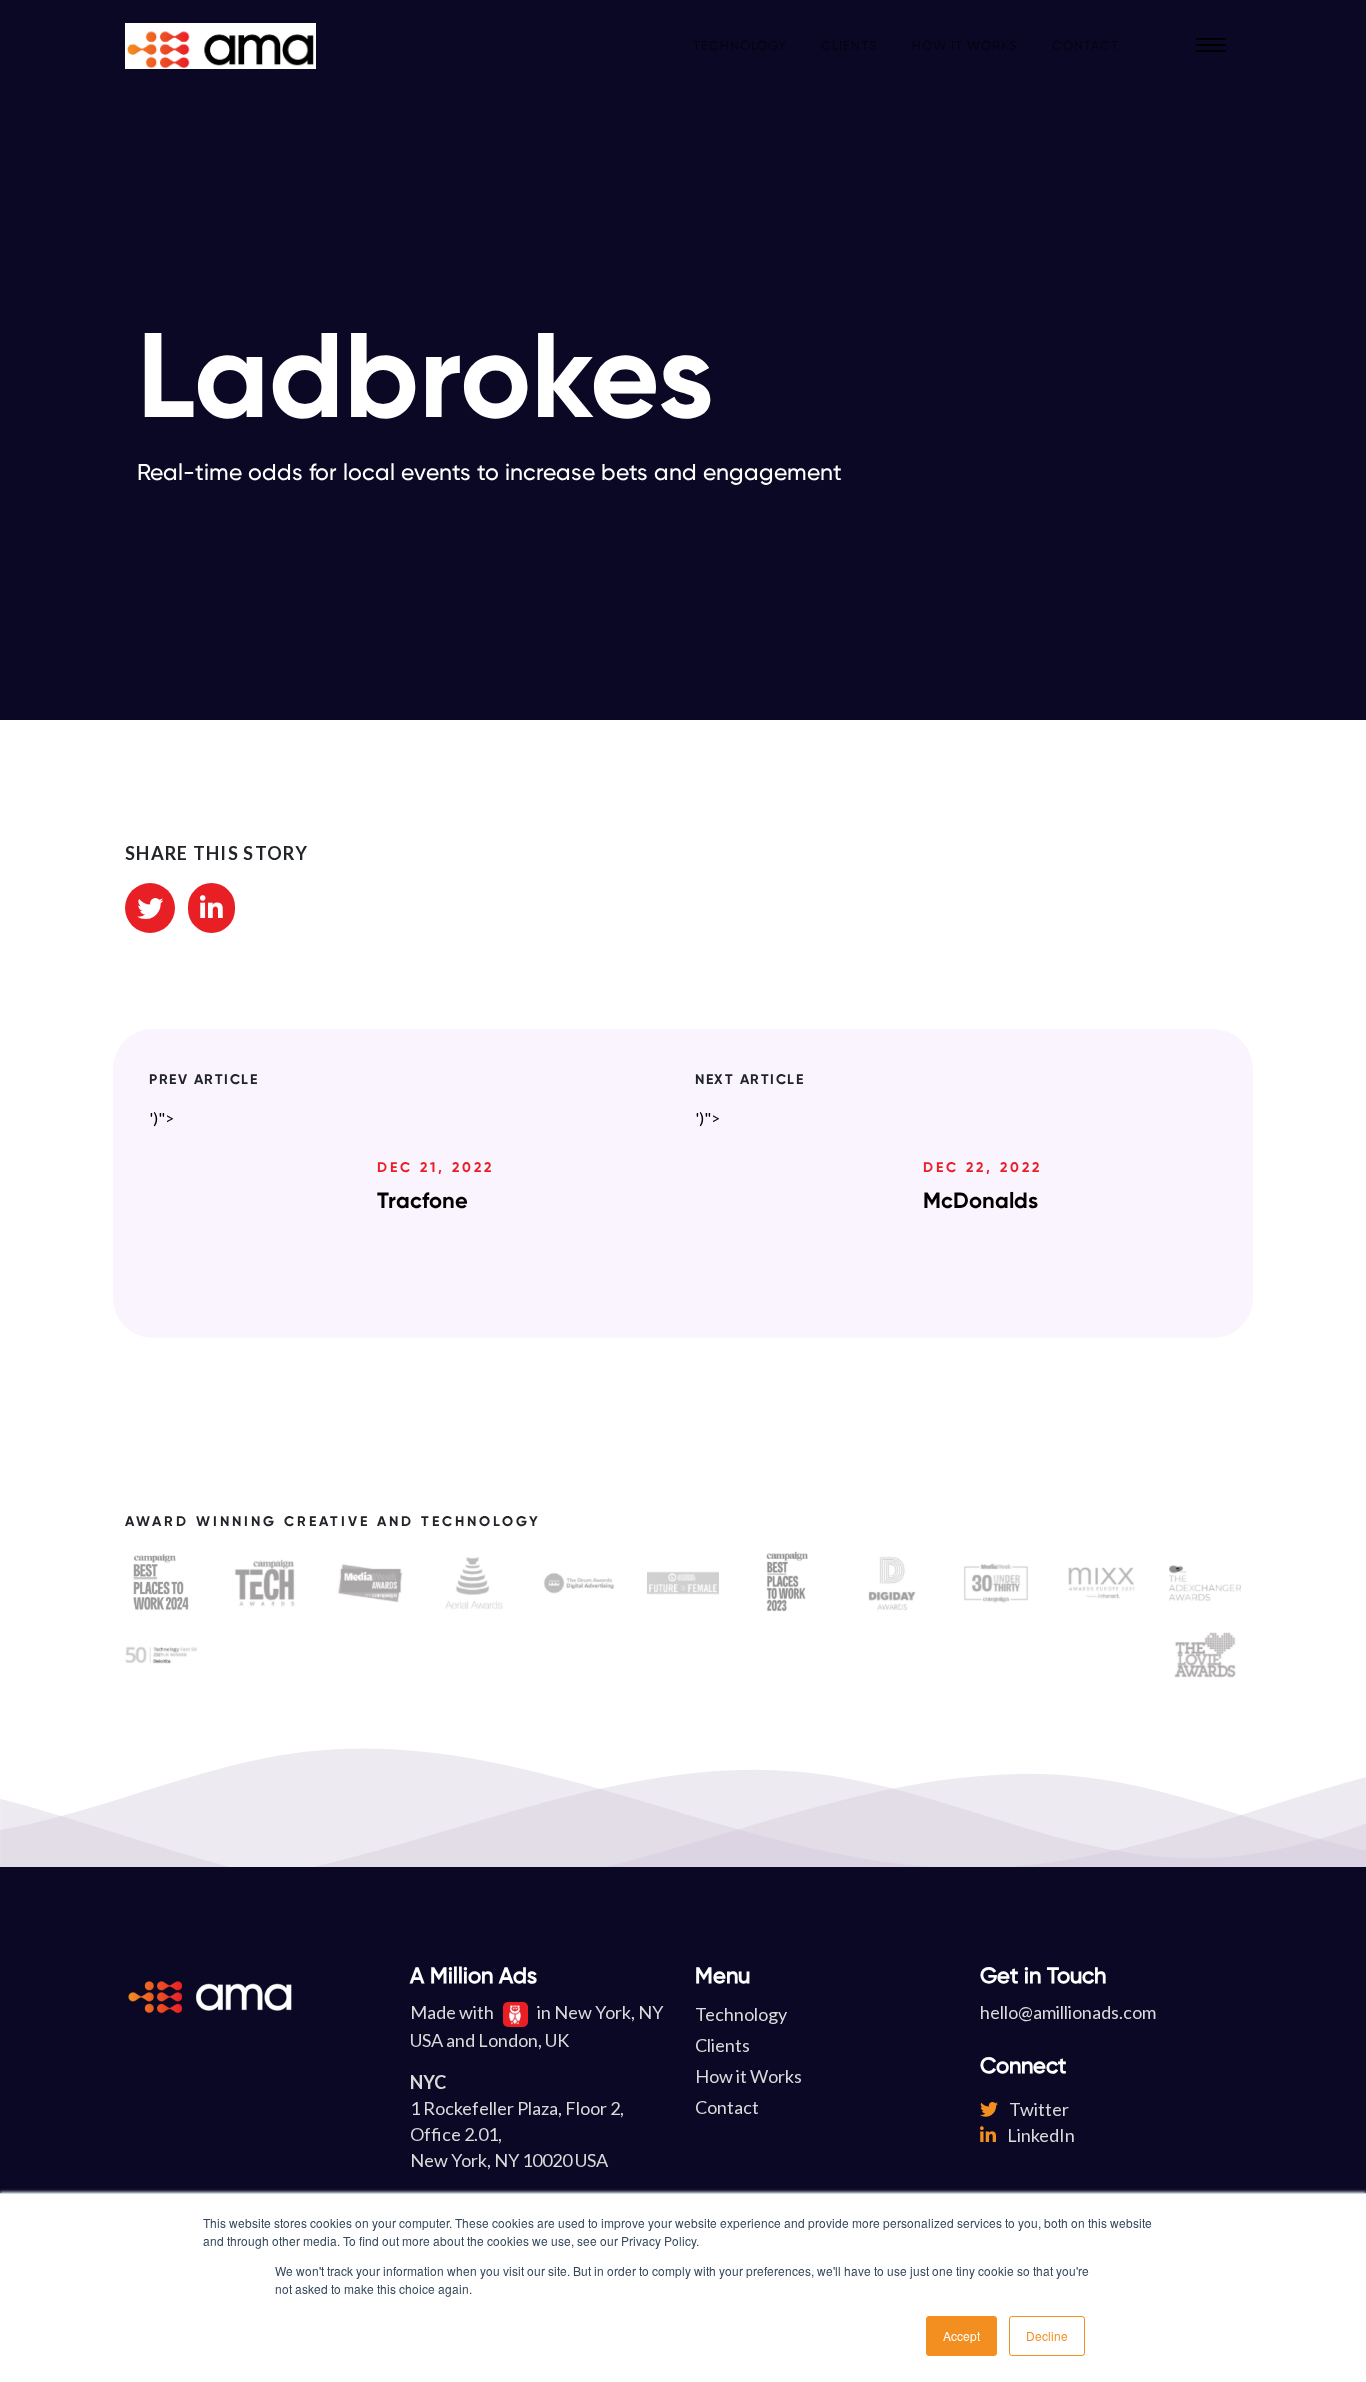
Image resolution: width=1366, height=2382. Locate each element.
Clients (849, 45)
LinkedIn (1039, 2135)
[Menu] (1211, 46)
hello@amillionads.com (1068, 2012)
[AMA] (220, 46)
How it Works (965, 45)
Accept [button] (961, 2335)
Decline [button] (1047, 2335)
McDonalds (980, 1200)
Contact (1085, 45)
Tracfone (422, 1200)
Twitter (1037, 2109)
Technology (740, 45)
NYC (428, 2082)
